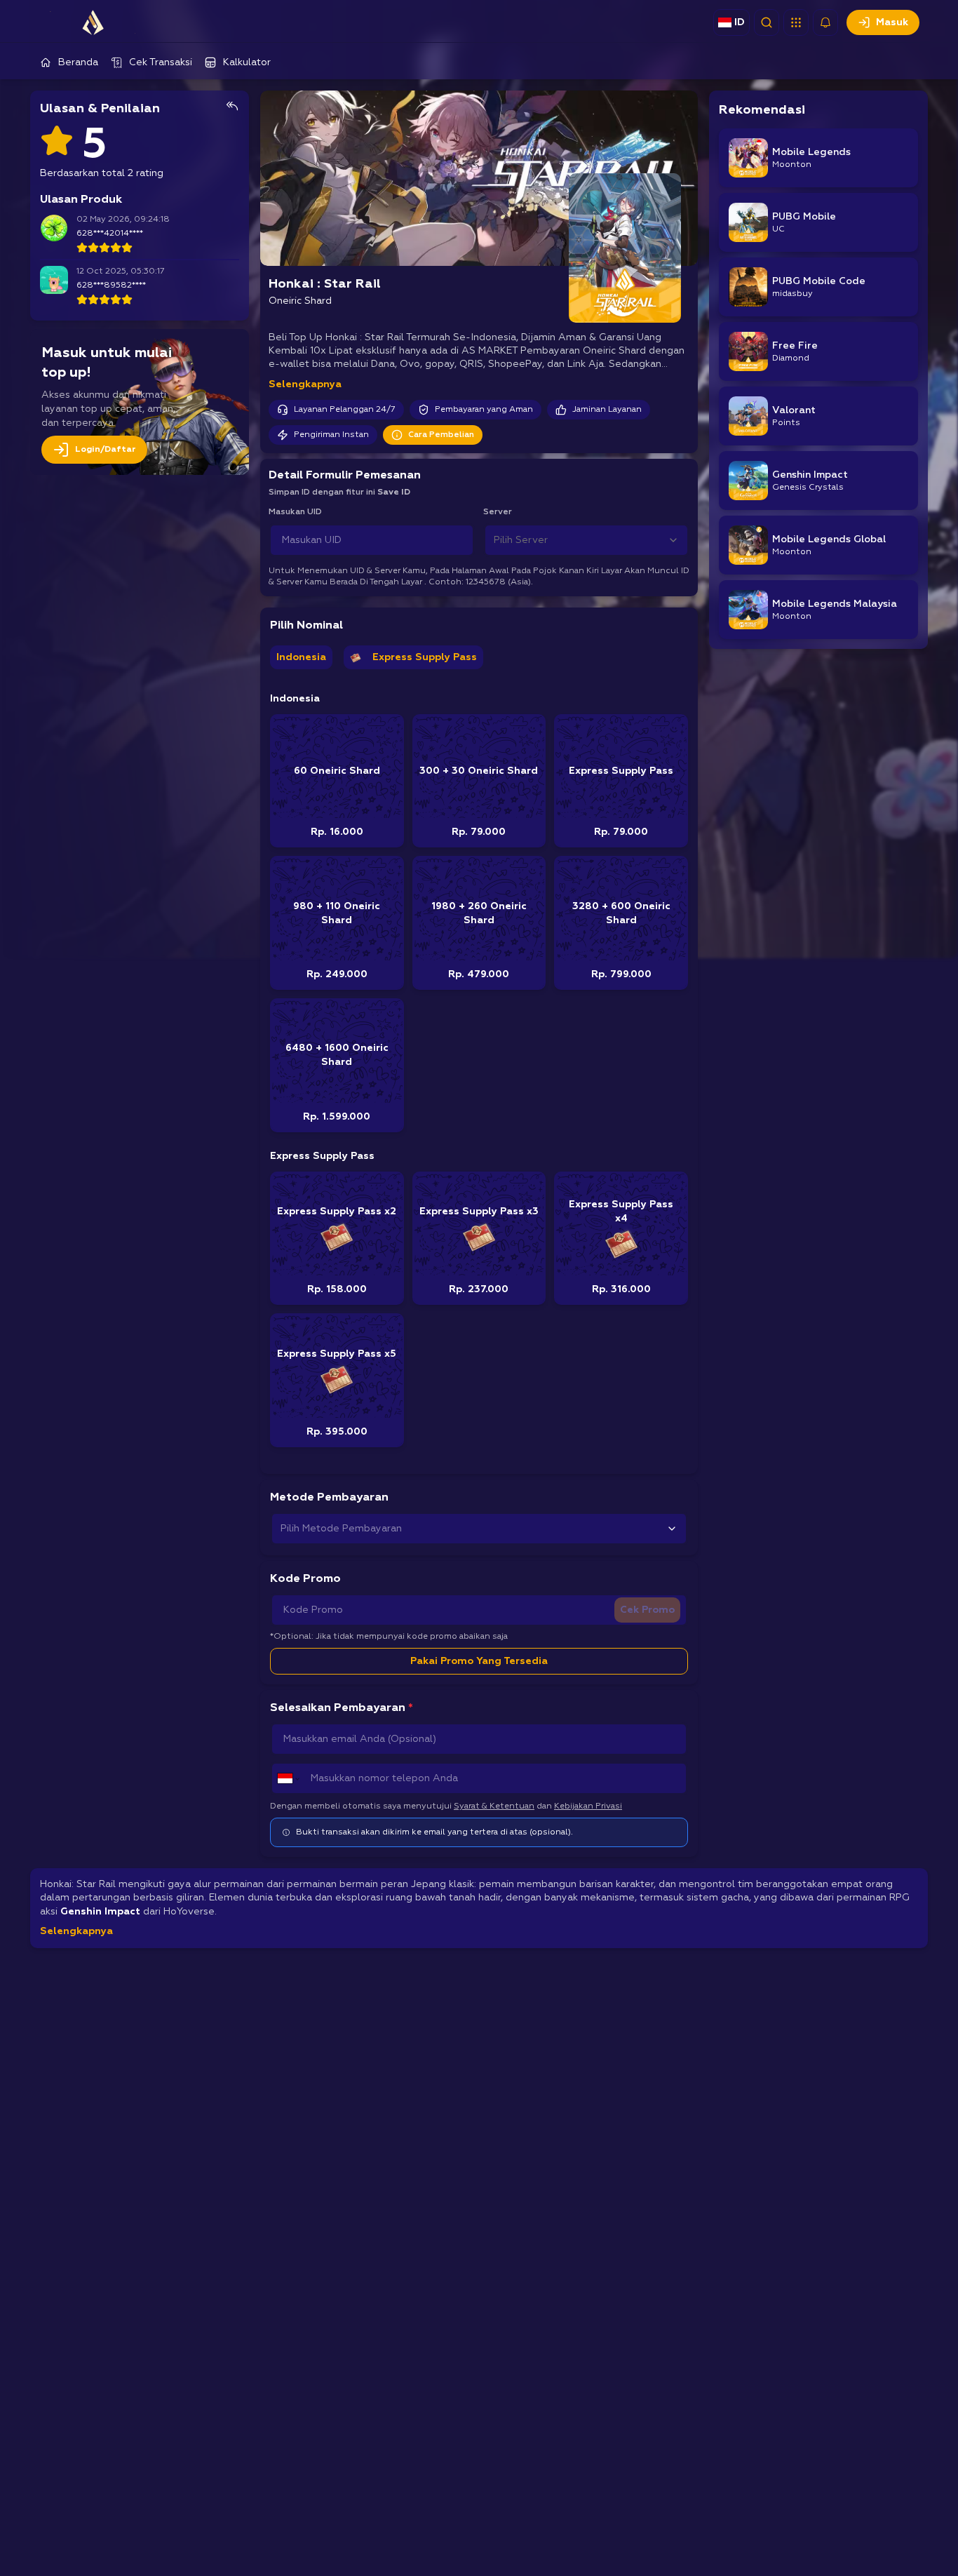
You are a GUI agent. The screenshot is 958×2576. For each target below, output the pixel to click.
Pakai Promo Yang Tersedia (479, 1661)
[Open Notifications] (825, 22)
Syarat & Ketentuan (494, 1806)
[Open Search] (767, 22)
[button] (796, 22)
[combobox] (586, 540)
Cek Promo (647, 1610)
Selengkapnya (305, 384)
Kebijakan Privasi (588, 1806)
